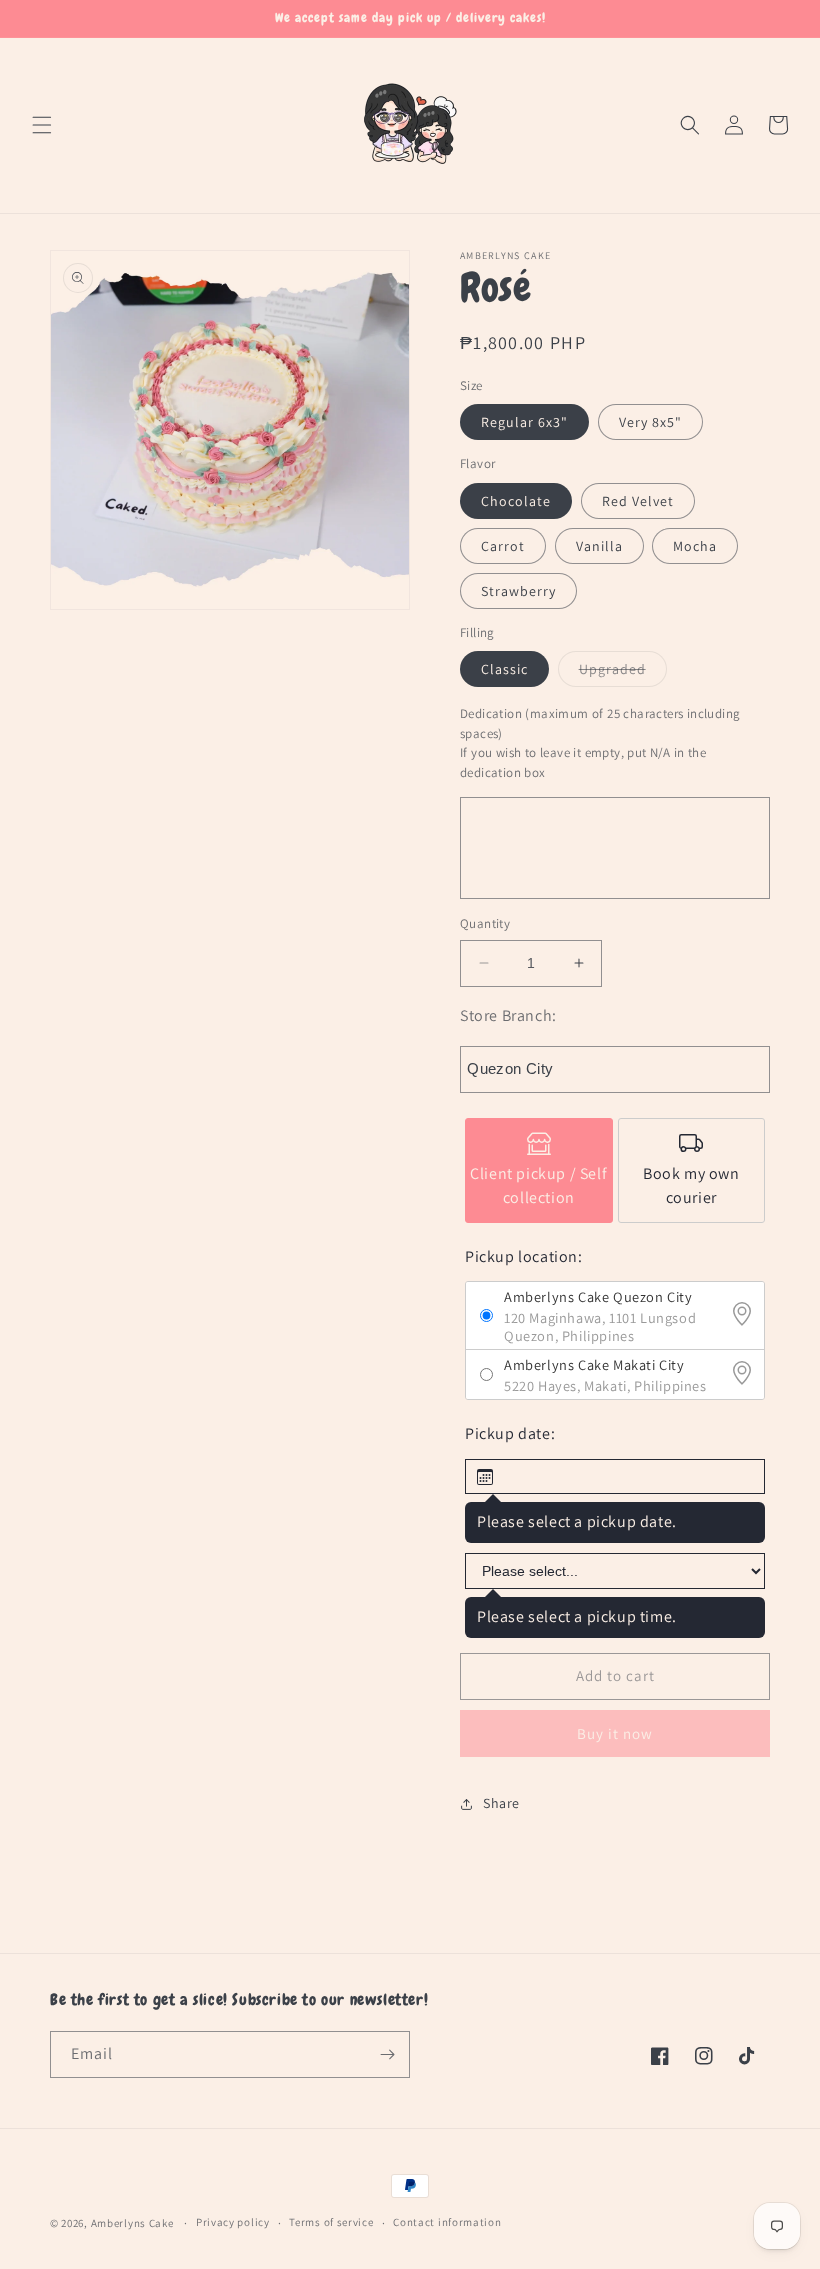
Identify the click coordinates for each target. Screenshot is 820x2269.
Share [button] (501, 1803)
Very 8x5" (650, 422)
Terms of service (331, 2222)
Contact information (447, 2222)
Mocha (695, 546)
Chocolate (516, 501)
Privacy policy (233, 2222)
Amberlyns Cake (132, 2223)
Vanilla (599, 546)
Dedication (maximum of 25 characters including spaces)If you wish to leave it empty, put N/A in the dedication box (600, 743)
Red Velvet (638, 501)
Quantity (485, 923)
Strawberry (518, 591)
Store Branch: (508, 1015)
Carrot (503, 546)
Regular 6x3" (524, 422)
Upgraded (623, 673)
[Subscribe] (387, 2054)
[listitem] (539, 1170)
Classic (504, 669)
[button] (42, 125)
